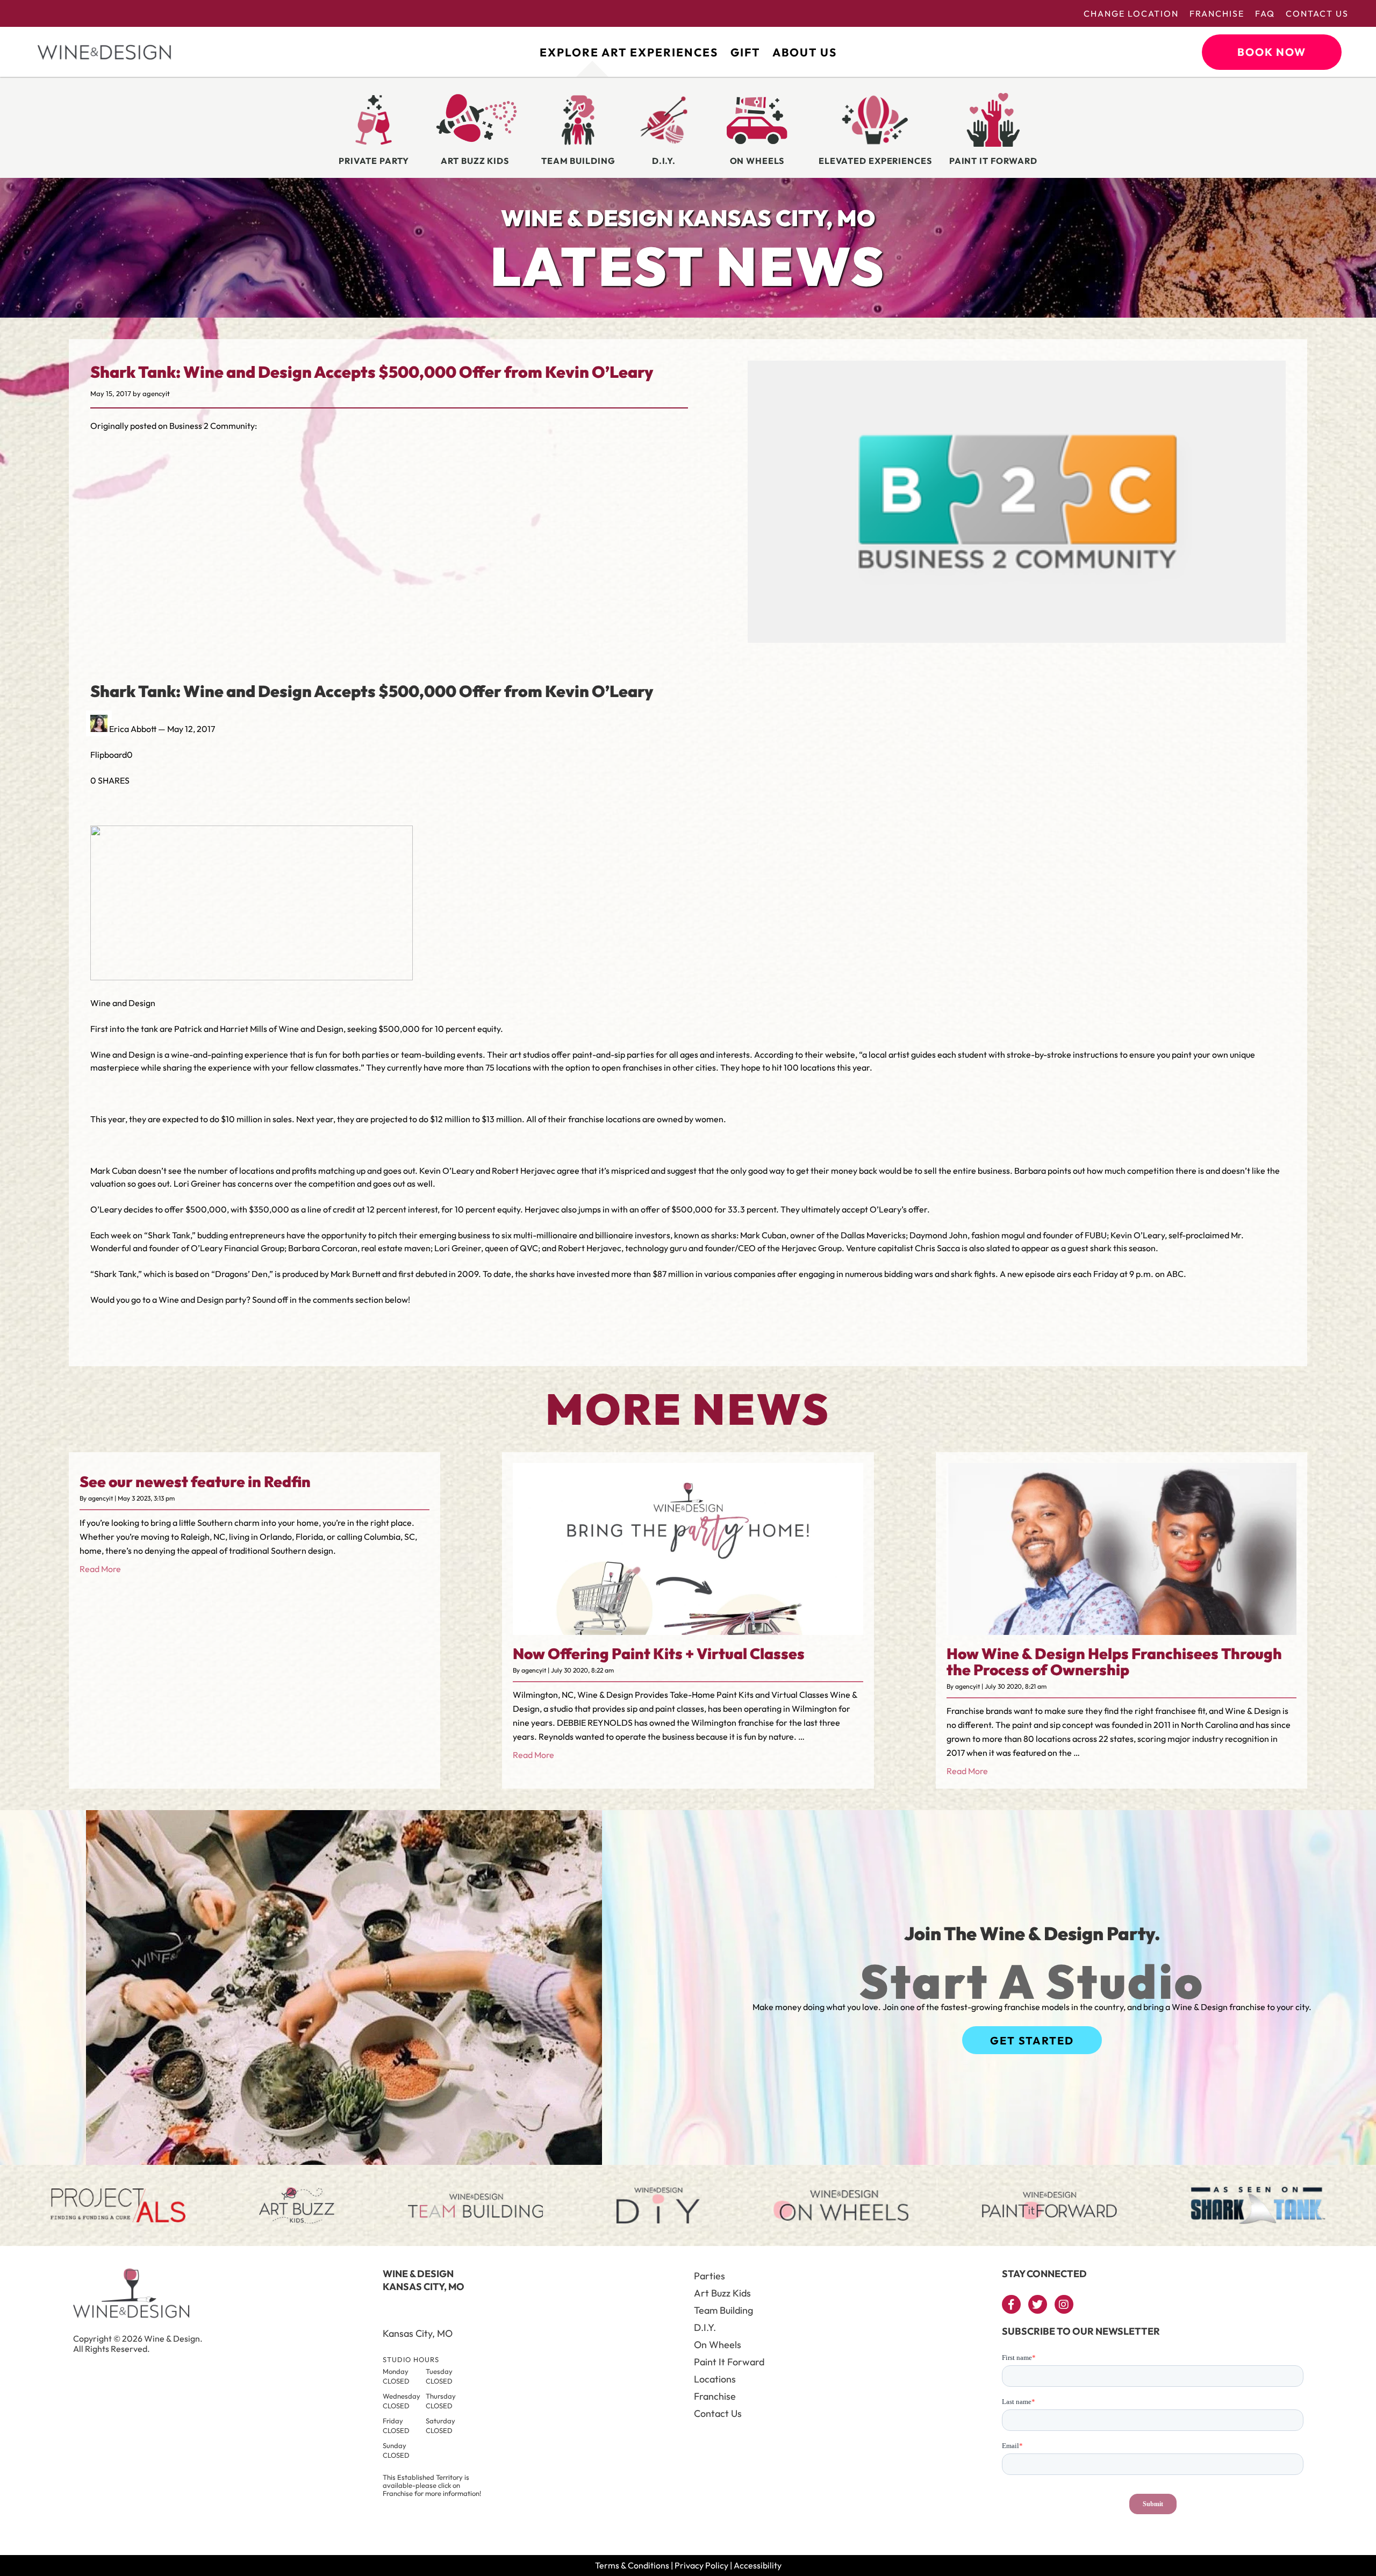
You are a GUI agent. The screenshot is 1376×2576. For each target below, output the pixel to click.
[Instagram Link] (1064, 2304)
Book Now (1272, 52)
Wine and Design (123, 1054)
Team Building (723, 2310)
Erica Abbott (133, 729)
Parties (709, 2276)
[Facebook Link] (1011, 2304)
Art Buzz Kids (722, 2293)
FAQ (1265, 13)
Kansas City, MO (418, 2333)
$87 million (673, 1274)
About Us (805, 52)
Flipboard (109, 755)
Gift (745, 52)
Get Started (1032, 2040)
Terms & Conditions (632, 2565)
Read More (100, 1569)
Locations (715, 2379)
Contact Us (1317, 13)
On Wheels (718, 2345)
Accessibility (758, 2565)
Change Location (1131, 13)
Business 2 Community (212, 426)
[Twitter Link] (1038, 2304)
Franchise (1217, 13)
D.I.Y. (705, 2327)
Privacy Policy (701, 2565)
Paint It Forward (729, 2362)
